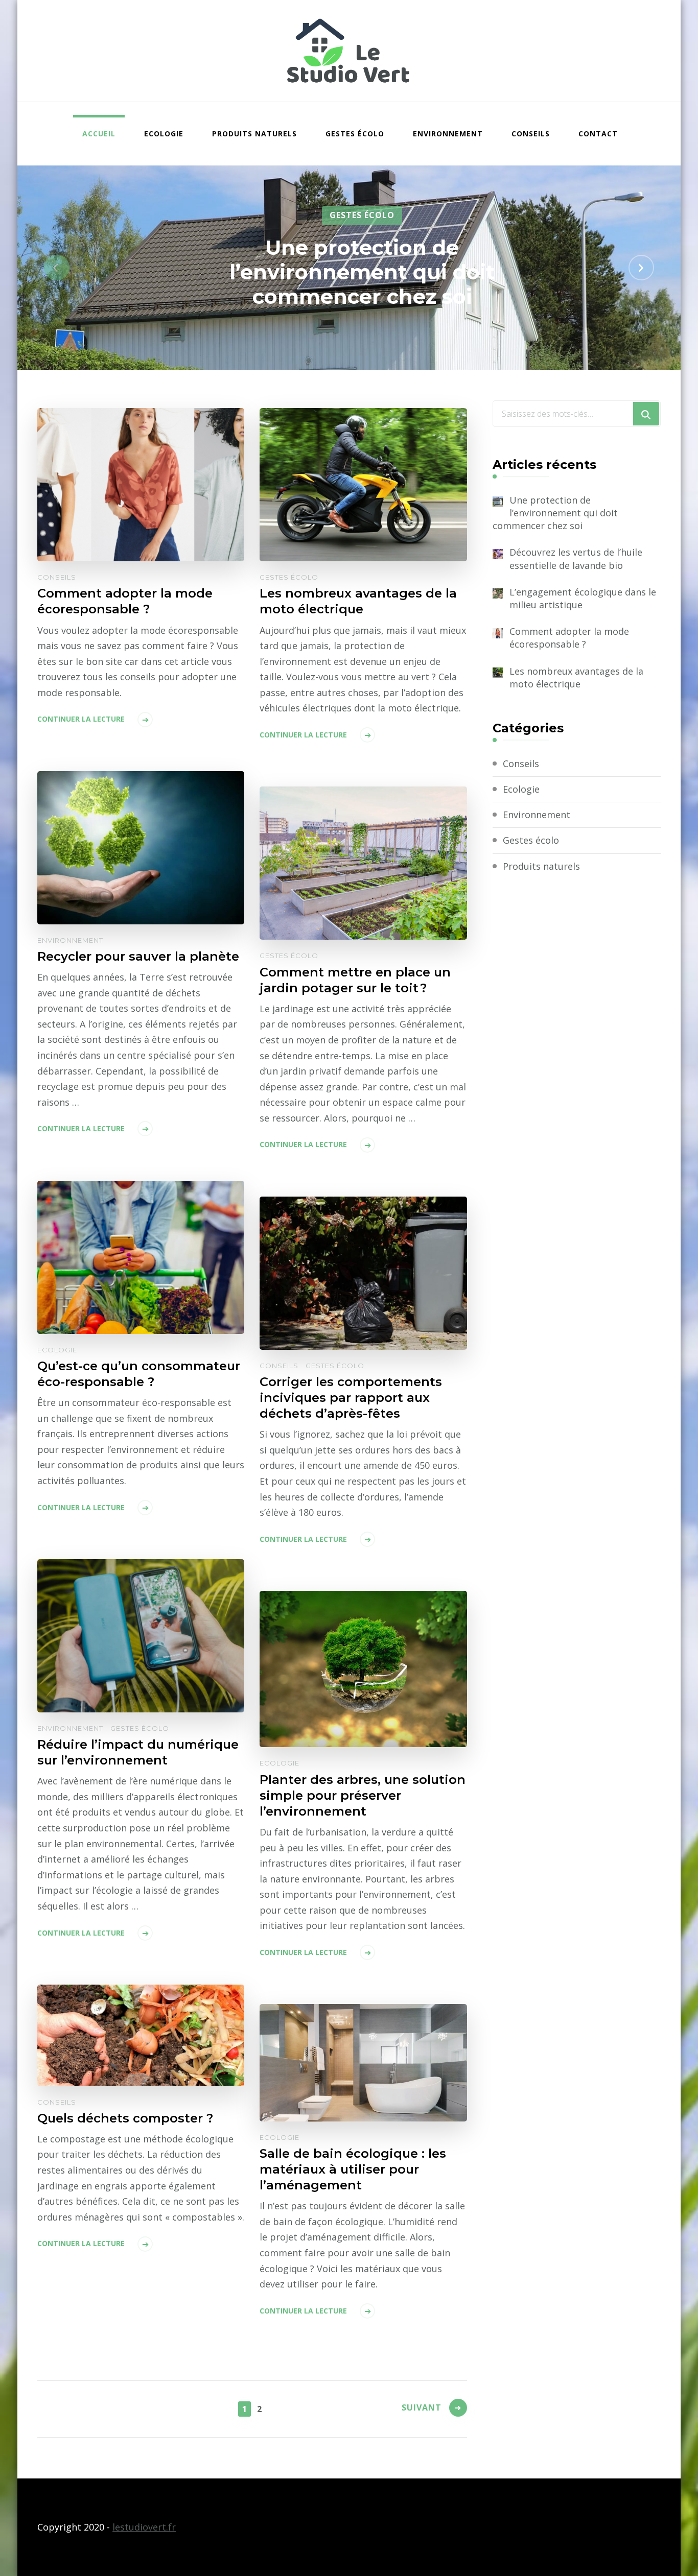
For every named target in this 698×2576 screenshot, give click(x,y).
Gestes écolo (355, 134)
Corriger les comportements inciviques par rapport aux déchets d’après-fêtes (351, 1398)
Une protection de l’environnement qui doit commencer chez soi (362, 271)
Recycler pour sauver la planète (138, 956)
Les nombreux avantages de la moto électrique (358, 601)
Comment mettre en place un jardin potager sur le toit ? (355, 980)
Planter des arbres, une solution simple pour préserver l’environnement (363, 1795)
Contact (598, 134)
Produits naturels (254, 134)
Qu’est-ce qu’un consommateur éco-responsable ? (139, 1374)
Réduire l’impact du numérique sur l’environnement (138, 1752)
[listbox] (349, 268)
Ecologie (164, 134)
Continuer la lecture (81, 719)
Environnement (448, 134)
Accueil (99, 134)
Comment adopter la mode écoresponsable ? (125, 601)
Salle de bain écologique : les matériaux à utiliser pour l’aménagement (353, 2169)
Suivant (422, 2407)
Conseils (531, 134)
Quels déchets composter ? (125, 2118)
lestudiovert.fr (144, 2527)
